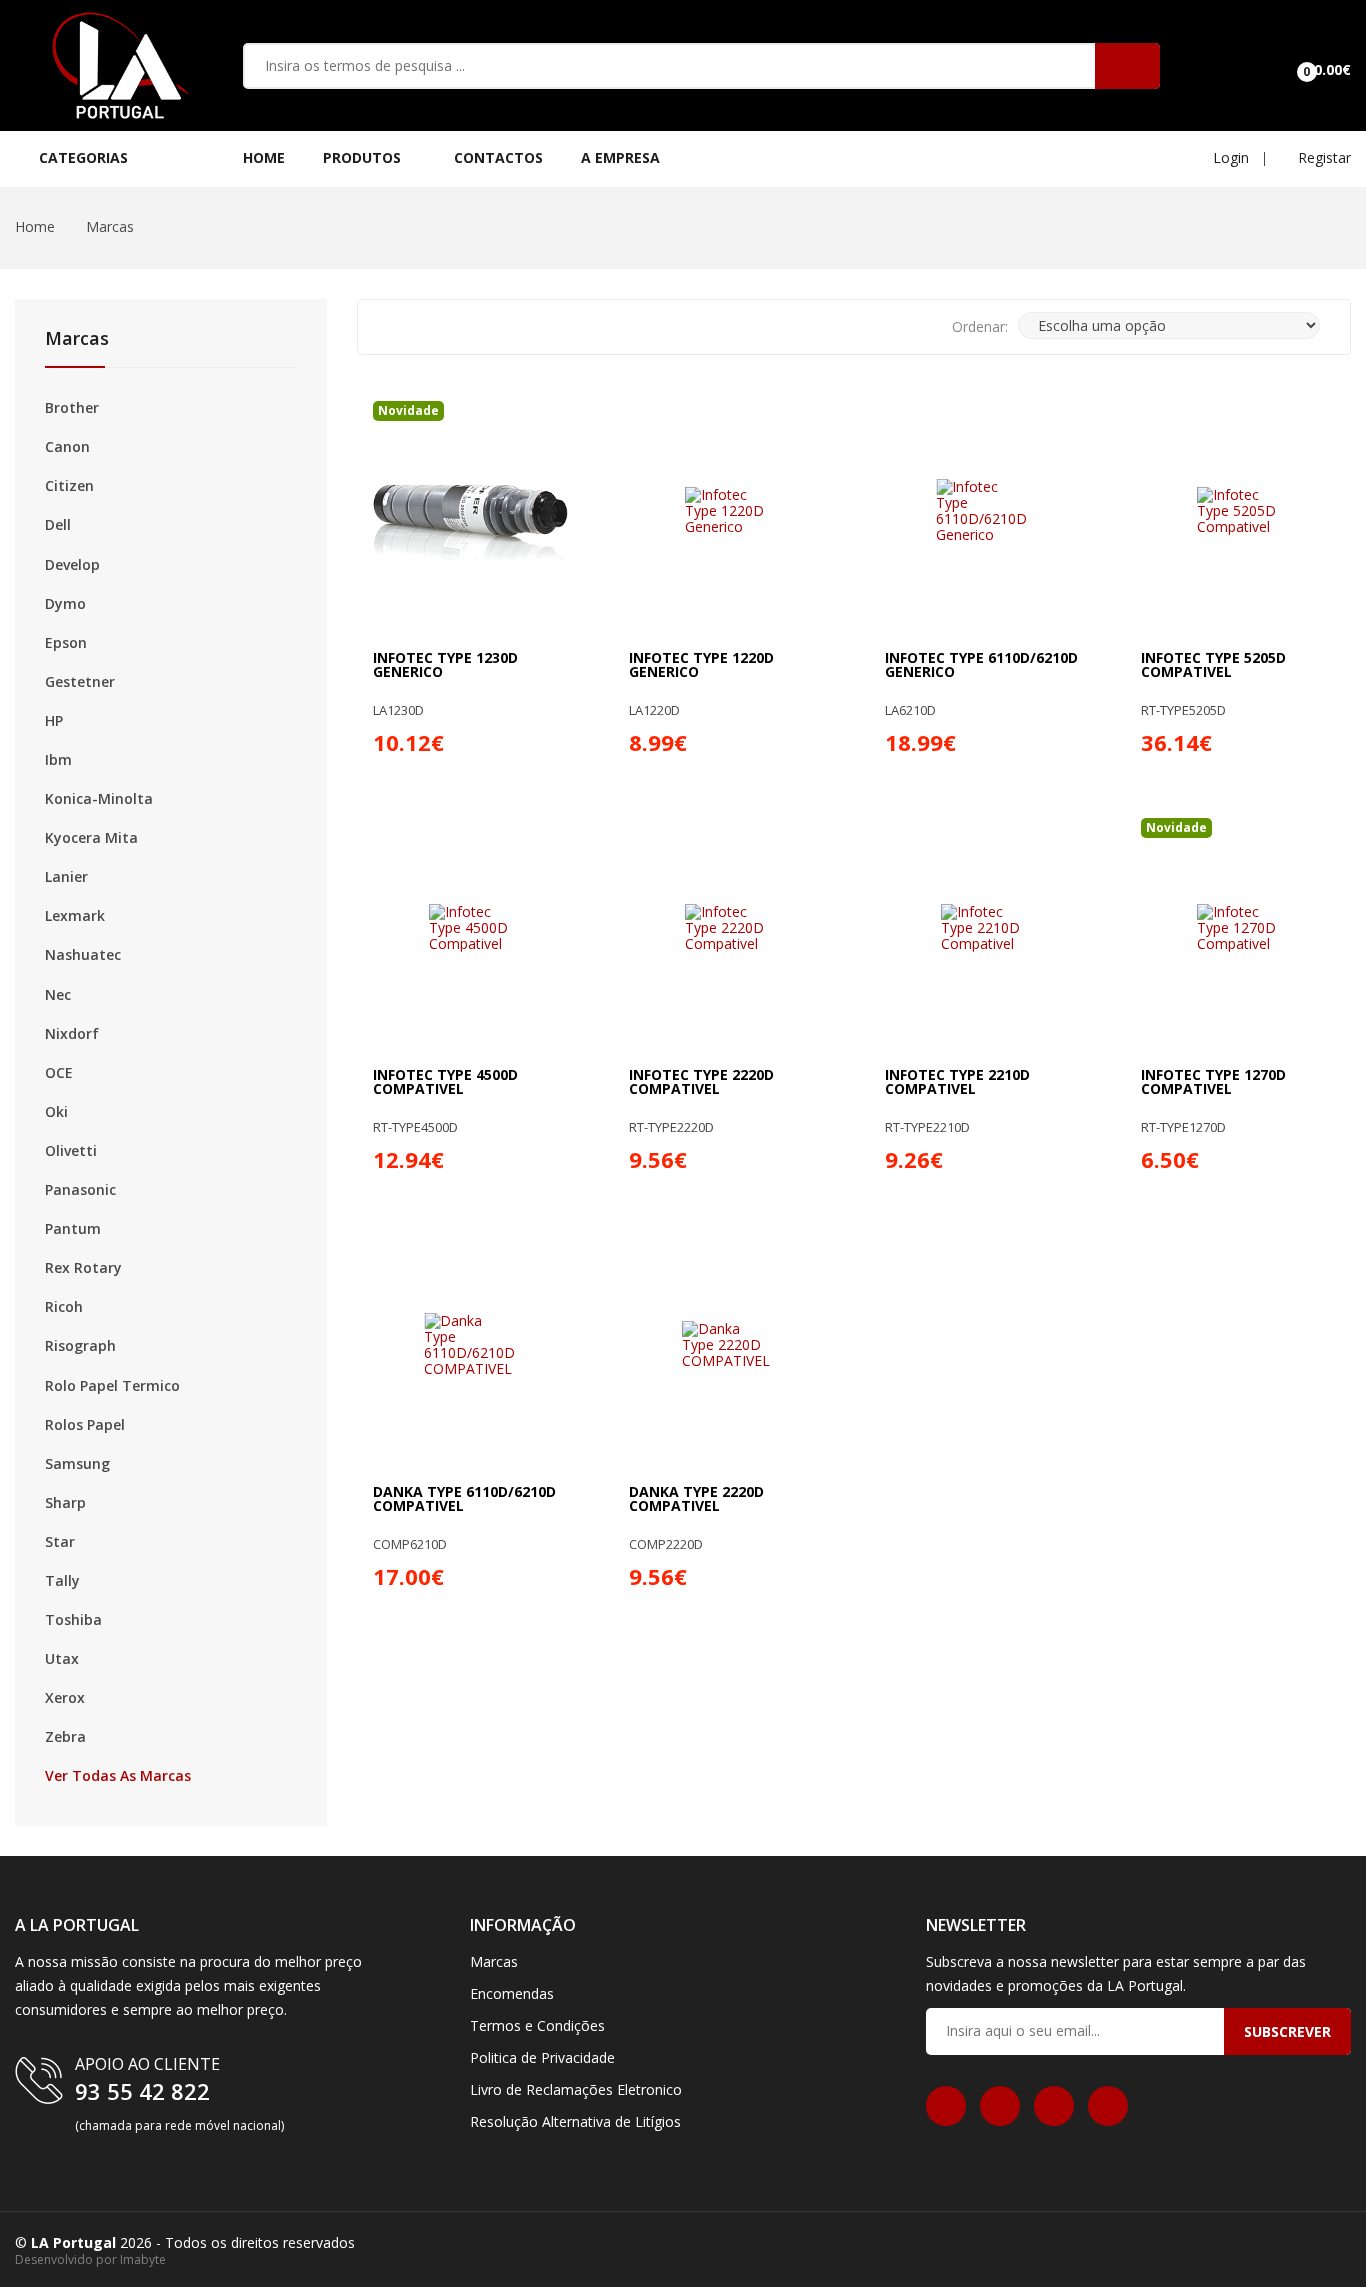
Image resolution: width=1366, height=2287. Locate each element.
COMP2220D (666, 1544)
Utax (62, 1659)
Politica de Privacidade (542, 2057)
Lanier (66, 877)
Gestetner (80, 682)
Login (1229, 157)
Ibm (58, 760)
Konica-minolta (99, 799)
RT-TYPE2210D (927, 1127)
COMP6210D (410, 1544)
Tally (62, 1581)
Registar (1322, 157)
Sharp (65, 1503)
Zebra (65, 1737)
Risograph (80, 1346)
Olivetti (71, 1151)
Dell (58, 525)
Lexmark (75, 916)
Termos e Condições (537, 2025)
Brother (72, 408)
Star (60, 1542)
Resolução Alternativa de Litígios (575, 2121)
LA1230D (398, 710)
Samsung (77, 1464)
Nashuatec (83, 955)
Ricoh (64, 1307)
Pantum (73, 1229)
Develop (72, 565)
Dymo (65, 604)
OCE (59, 1073)
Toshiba (73, 1620)
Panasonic (80, 1190)
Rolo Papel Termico (112, 1386)
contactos (498, 157)
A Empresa (620, 157)
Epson (66, 643)
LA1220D (654, 710)
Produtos (364, 157)
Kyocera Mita (91, 838)
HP (54, 721)
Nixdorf (72, 1034)
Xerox (65, 1698)
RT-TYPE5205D (1183, 710)
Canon (67, 447)
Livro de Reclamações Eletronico (576, 2089)
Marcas (110, 226)
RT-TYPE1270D (1183, 1127)
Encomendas (512, 1993)
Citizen (69, 486)
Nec (58, 995)
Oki (56, 1112)
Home (264, 157)
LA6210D (910, 710)
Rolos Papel (85, 1425)
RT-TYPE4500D (415, 1127)
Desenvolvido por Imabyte (90, 2259)
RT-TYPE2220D (671, 1127)
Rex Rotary (83, 1268)
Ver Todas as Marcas (118, 1776)
